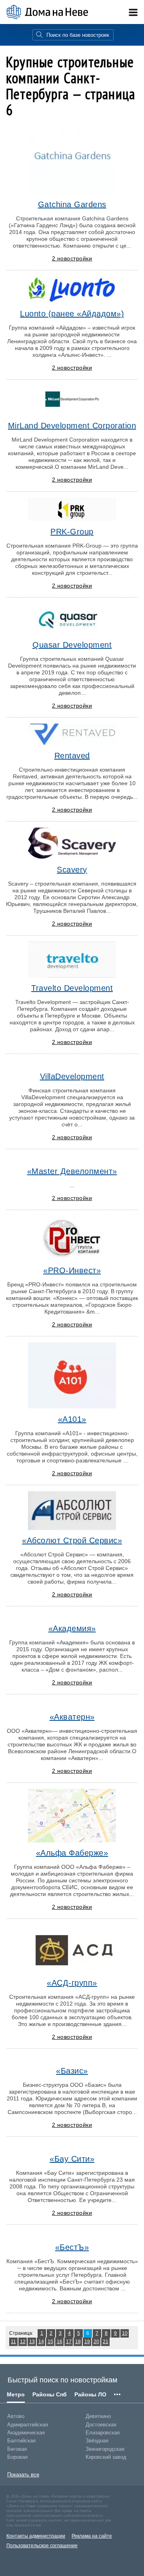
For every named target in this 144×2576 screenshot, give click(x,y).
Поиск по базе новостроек (78, 35)
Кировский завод (106, 2457)
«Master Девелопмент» (72, 1171)
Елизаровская (103, 2433)
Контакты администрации (36, 2536)
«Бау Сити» (72, 2159)
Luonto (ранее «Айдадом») (72, 314)
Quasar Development (72, 645)
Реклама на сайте (92, 2536)
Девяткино (98, 2416)
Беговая (17, 2449)
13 (32, 2342)
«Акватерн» (72, 1717)
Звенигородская (105, 2449)
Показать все (23, 2475)
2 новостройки (72, 258)
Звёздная (97, 2441)
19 (87, 2342)
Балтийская (21, 2441)
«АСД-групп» (72, 1983)
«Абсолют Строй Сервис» (72, 1540)
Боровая (17, 2457)
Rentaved (72, 756)
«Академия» (72, 1628)
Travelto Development (72, 988)
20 (96, 2342)
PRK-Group (72, 532)
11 (13, 2342)
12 (23, 2342)
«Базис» (72, 2071)
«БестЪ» (72, 2247)
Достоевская (101, 2425)
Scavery (72, 870)
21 (106, 2342)
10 (125, 2333)
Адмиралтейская (28, 2425)
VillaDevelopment (72, 1076)
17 (69, 2342)
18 (78, 2342)
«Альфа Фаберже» (72, 1853)
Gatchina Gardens (72, 204)
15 (50, 2342)
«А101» (72, 1419)
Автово (16, 2416)
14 (41, 2342)
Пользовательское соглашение (42, 2546)
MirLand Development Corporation (72, 426)
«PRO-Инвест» (72, 1270)
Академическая (26, 2433)
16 (60, 2342)
